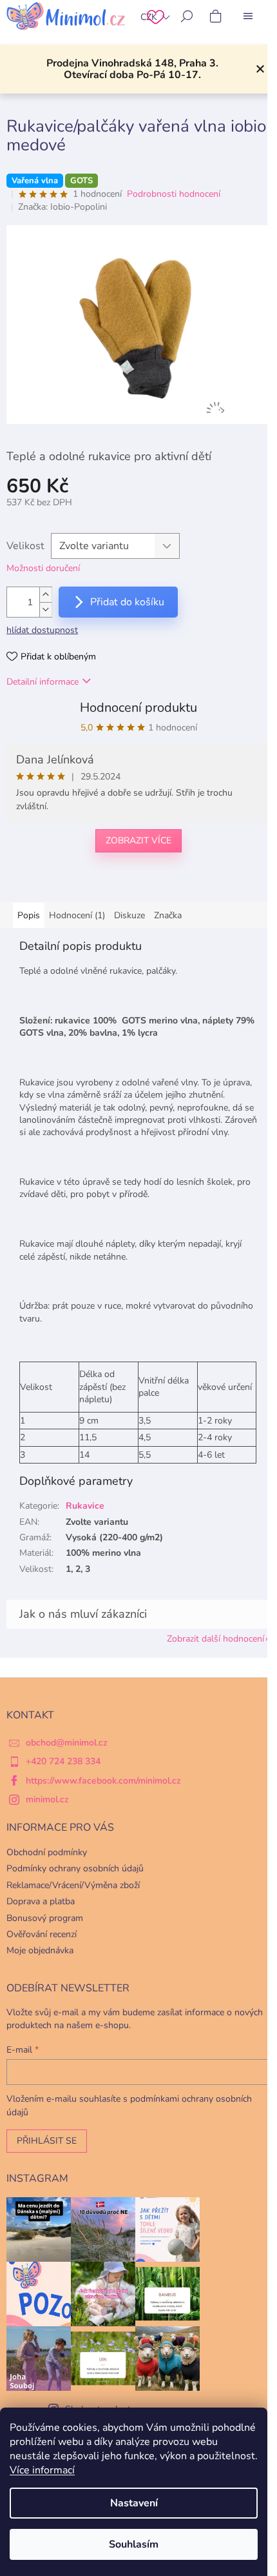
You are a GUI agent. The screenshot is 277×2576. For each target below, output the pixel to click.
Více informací (42, 2470)
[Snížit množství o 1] (46, 609)
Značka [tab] (168, 915)
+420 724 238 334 (63, 1761)
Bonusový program (45, 1918)
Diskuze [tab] (129, 915)
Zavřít (73, 883)
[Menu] (248, 16)
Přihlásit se (47, 2141)
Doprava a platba (41, 1901)
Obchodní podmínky (47, 1852)
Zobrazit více (138, 840)
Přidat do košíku (127, 602)
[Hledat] (187, 16)
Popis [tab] (29, 915)
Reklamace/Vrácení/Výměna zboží (73, 1885)
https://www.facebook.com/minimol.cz (103, 1781)
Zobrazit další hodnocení (215, 1639)
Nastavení (134, 2503)
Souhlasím (134, 2544)
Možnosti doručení (43, 568)
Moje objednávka (40, 1950)
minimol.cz (47, 1799)
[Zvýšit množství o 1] (46, 595)
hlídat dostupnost (42, 630)
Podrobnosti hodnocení (174, 194)
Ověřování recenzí (42, 1934)
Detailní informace (43, 682)
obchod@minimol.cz (67, 1743)
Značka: (62, 207)
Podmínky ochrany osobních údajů (75, 1868)
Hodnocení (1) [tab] (77, 915)
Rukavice (85, 1506)
